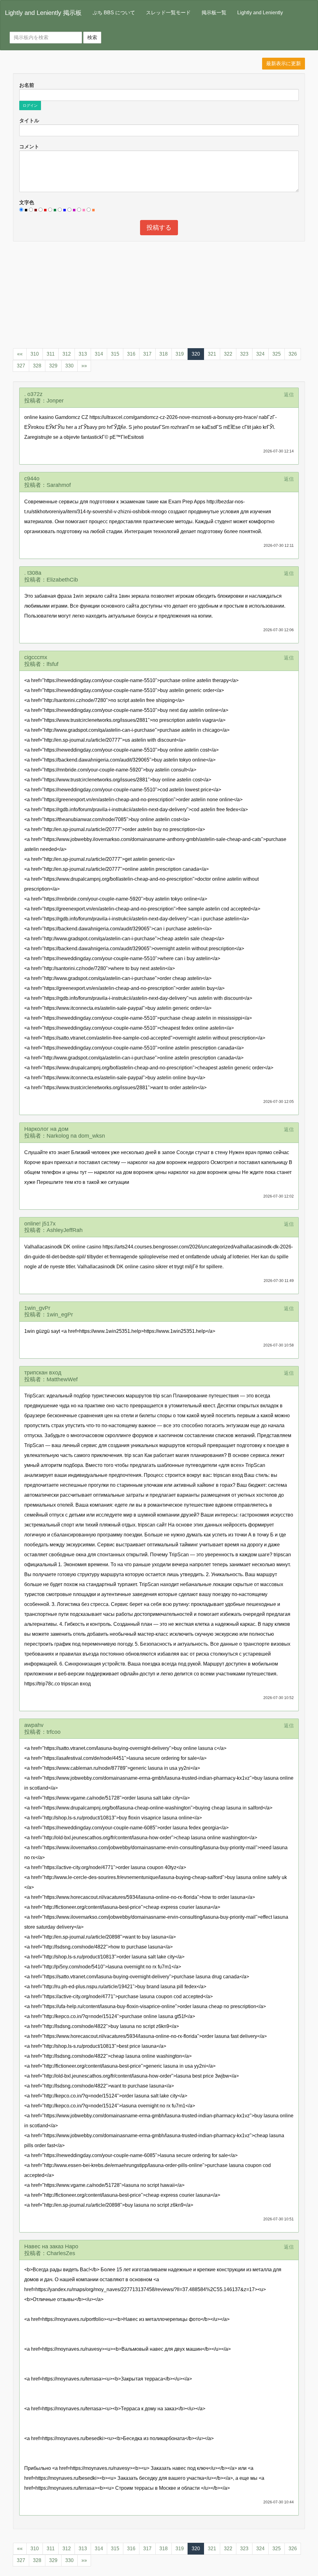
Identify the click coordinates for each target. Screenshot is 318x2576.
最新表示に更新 (284, 63)
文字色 (27, 202)
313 (83, 354)
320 (196, 354)
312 (67, 354)
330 (69, 366)
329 (53, 366)
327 (21, 366)
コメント (29, 147)
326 (293, 354)
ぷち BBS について (114, 13)
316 (131, 354)
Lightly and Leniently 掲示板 (43, 13)
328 (37, 366)
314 (99, 354)
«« (20, 354)
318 (164, 354)
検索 (92, 37)
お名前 (27, 85)
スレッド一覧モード (168, 13)
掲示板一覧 (214, 13)
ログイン (30, 106)
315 (115, 354)
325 (277, 354)
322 (228, 354)
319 (180, 354)
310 (35, 354)
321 (212, 354)
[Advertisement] (159, 291)
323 (244, 354)
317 (147, 354)
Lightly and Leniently (260, 13)
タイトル (29, 121)
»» (84, 366)
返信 (289, 395)
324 (260, 354)
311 (51, 354)
